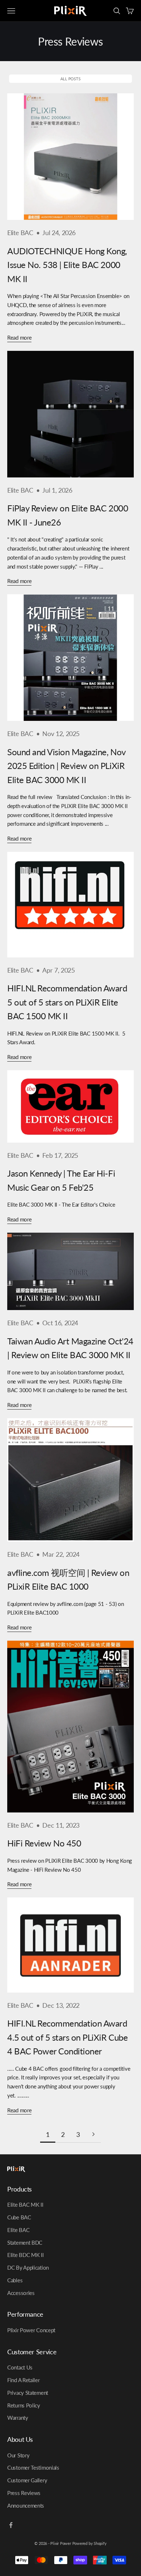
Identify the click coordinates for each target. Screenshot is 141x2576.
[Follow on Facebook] (11, 2525)
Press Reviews (24, 2493)
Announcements (26, 2505)
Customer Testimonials (33, 2467)
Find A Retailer (23, 2380)
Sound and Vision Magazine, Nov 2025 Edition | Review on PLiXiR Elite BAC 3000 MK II (66, 766)
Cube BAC (19, 2217)
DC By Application (28, 2267)
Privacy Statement (28, 2393)
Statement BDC (25, 2243)
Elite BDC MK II (25, 2255)
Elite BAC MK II (25, 2205)
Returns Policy (24, 2405)
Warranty (18, 2418)
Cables (15, 2280)
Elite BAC (20, 233)
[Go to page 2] (93, 2134)
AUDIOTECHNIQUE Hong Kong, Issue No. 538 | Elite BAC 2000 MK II (67, 265)
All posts (70, 79)
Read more (19, 337)
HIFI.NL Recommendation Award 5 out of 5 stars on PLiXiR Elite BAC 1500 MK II (67, 1002)
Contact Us (20, 2367)
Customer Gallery (27, 2480)
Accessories (21, 2293)
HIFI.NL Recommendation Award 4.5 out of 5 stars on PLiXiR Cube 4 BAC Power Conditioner (67, 2037)
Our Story (18, 2455)
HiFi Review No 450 (44, 1843)
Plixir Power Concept (31, 2330)
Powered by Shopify (89, 2543)
